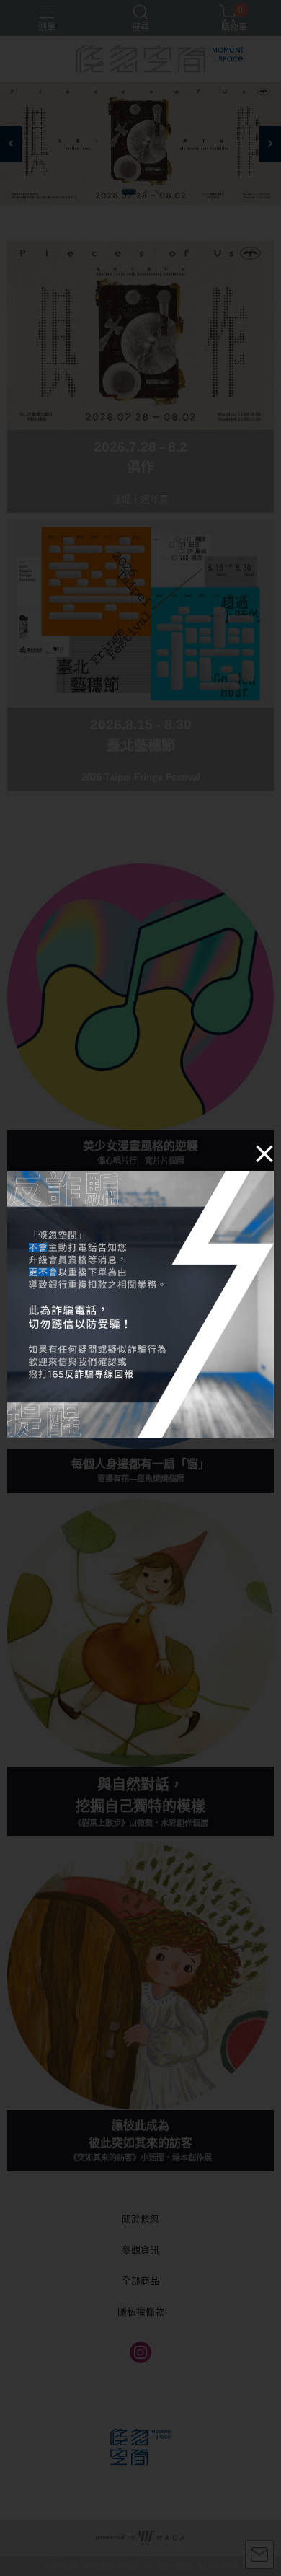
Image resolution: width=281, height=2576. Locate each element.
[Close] (264, 1153)
